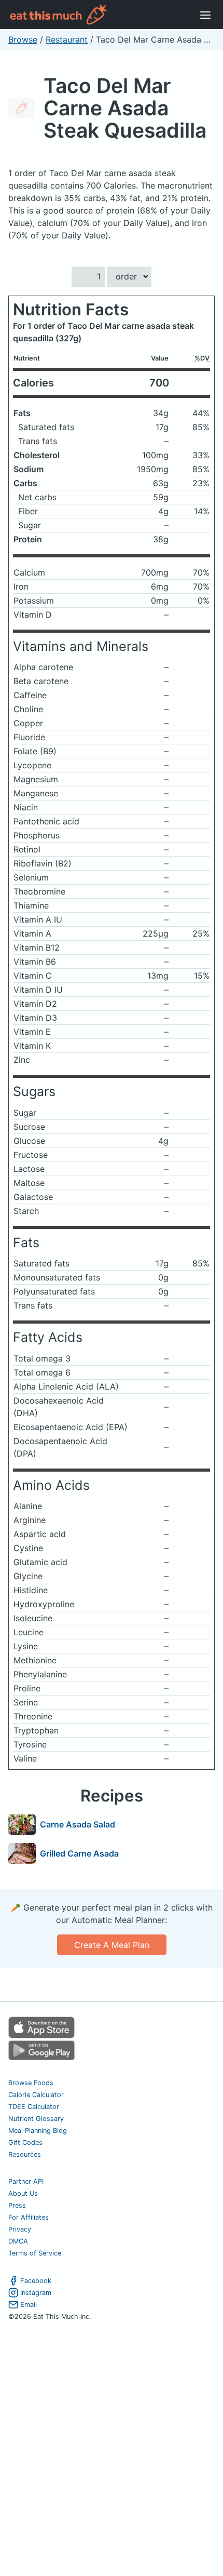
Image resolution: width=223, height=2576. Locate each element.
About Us (23, 2193)
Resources (25, 2154)
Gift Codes (25, 2143)
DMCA (18, 2241)
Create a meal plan (112, 1945)
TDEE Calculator (34, 2107)
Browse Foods (31, 2083)
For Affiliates (29, 2217)
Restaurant (67, 39)
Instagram (36, 2293)
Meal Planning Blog (38, 2131)
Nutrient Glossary (36, 2119)
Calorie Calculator (36, 2095)
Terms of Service (35, 2253)
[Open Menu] (205, 15)
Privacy (20, 2229)
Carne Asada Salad (78, 1824)
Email (29, 2305)
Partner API (26, 2181)
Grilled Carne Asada (79, 1853)
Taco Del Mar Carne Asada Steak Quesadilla (125, 108)
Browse (23, 39)
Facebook (36, 2281)
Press (17, 2205)
